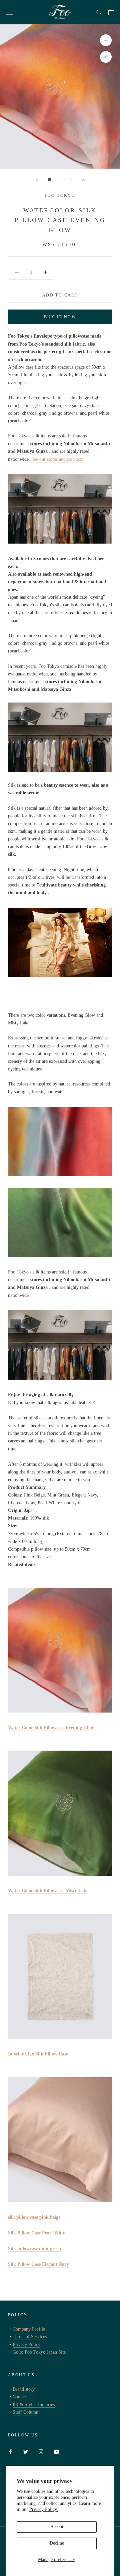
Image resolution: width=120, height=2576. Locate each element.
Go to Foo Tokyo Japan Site (39, 2352)
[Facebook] (10, 2451)
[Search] (99, 12)
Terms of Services (30, 2337)
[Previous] (37, 179)
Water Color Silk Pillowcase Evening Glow (51, 1728)
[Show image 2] (56, 179)
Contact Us (23, 2397)
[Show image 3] (63, 179)
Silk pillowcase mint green (34, 2249)
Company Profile (29, 2329)
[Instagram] (41, 2451)
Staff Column (25, 2412)
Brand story (24, 2389)
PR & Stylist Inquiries (34, 2405)
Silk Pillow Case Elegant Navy (38, 2264)
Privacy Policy (26, 2344)
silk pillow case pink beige (34, 2217)
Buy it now (60, 317)
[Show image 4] (70, 179)
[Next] (83, 179)
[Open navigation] (9, 12)
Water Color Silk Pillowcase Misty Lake (48, 1891)
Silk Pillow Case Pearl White (37, 2233)
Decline (57, 2543)
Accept (57, 2527)
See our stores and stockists (57, 459)
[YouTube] (56, 2451)
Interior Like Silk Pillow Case (38, 2054)
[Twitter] (26, 2451)
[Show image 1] (49, 179)
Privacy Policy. (44, 2509)
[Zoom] (106, 40)
